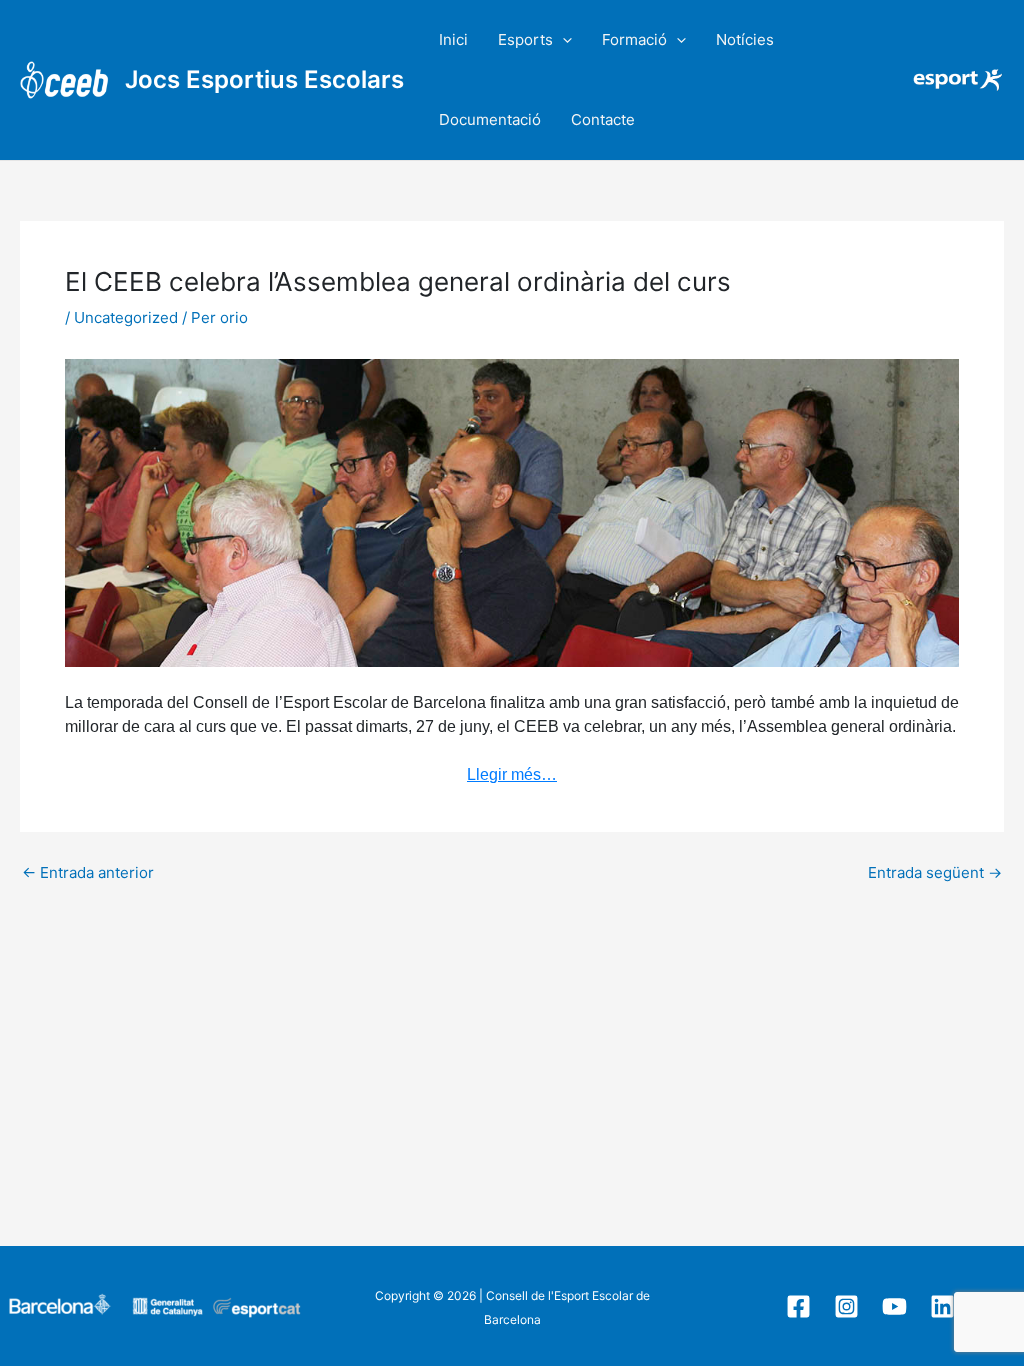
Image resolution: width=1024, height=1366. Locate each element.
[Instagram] (846, 1306)
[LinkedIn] (942, 1306)
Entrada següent (935, 872)
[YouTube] (894, 1306)
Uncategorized (126, 317)
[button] (562, 40)
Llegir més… (512, 774)
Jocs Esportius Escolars (264, 79)
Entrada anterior (88, 872)
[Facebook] (798, 1306)
